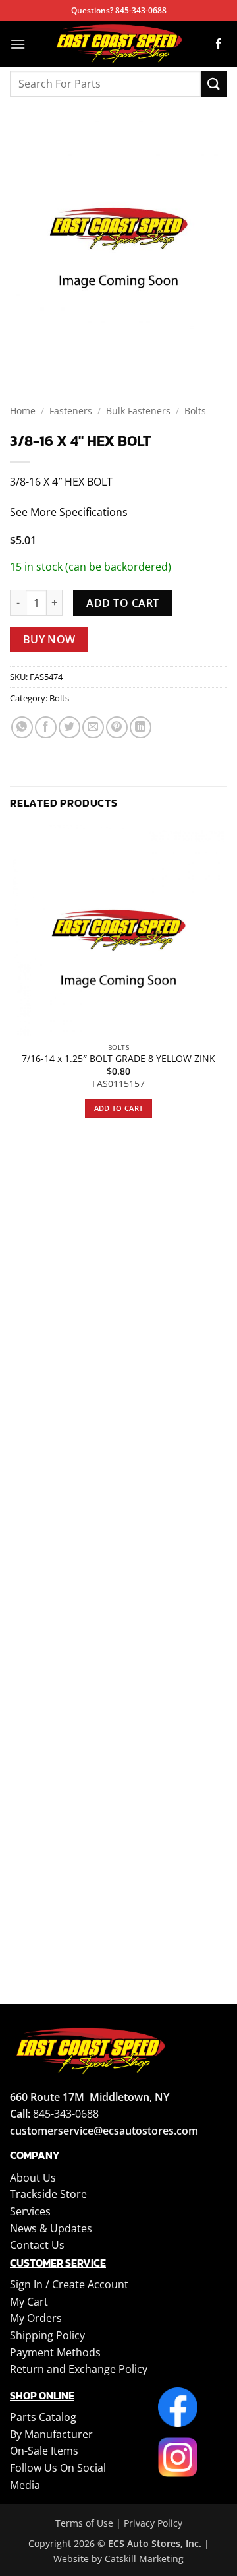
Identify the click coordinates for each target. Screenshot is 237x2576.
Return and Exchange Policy (79, 2369)
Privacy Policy (153, 2523)
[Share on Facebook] (46, 727)
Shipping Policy (47, 2335)
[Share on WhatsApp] (22, 727)
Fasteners (71, 411)
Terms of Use (84, 2523)
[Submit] (214, 83)
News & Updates (51, 2228)
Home (23, 411)
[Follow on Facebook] (219, 44)
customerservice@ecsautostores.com (104, 2131)
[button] (18, 44)
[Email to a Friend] (93, 727)
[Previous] (23, 351)
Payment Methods (55, 2352)
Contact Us (37, 2245)
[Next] (59, 351)
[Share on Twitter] (69, 727)
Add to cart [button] (119, 1108)
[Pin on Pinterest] (117, 727)
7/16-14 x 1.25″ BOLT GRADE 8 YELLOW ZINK (118, 1059)
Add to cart (122, 603)
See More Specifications (69, 512)
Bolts (195, 411)
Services (30, 2211)
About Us (33, 2178)
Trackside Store (48, 2194)
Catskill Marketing (144, 2559)
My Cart (29, 2302)
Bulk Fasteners (138, 411)
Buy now (49, 639)
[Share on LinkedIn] (141, 727)
